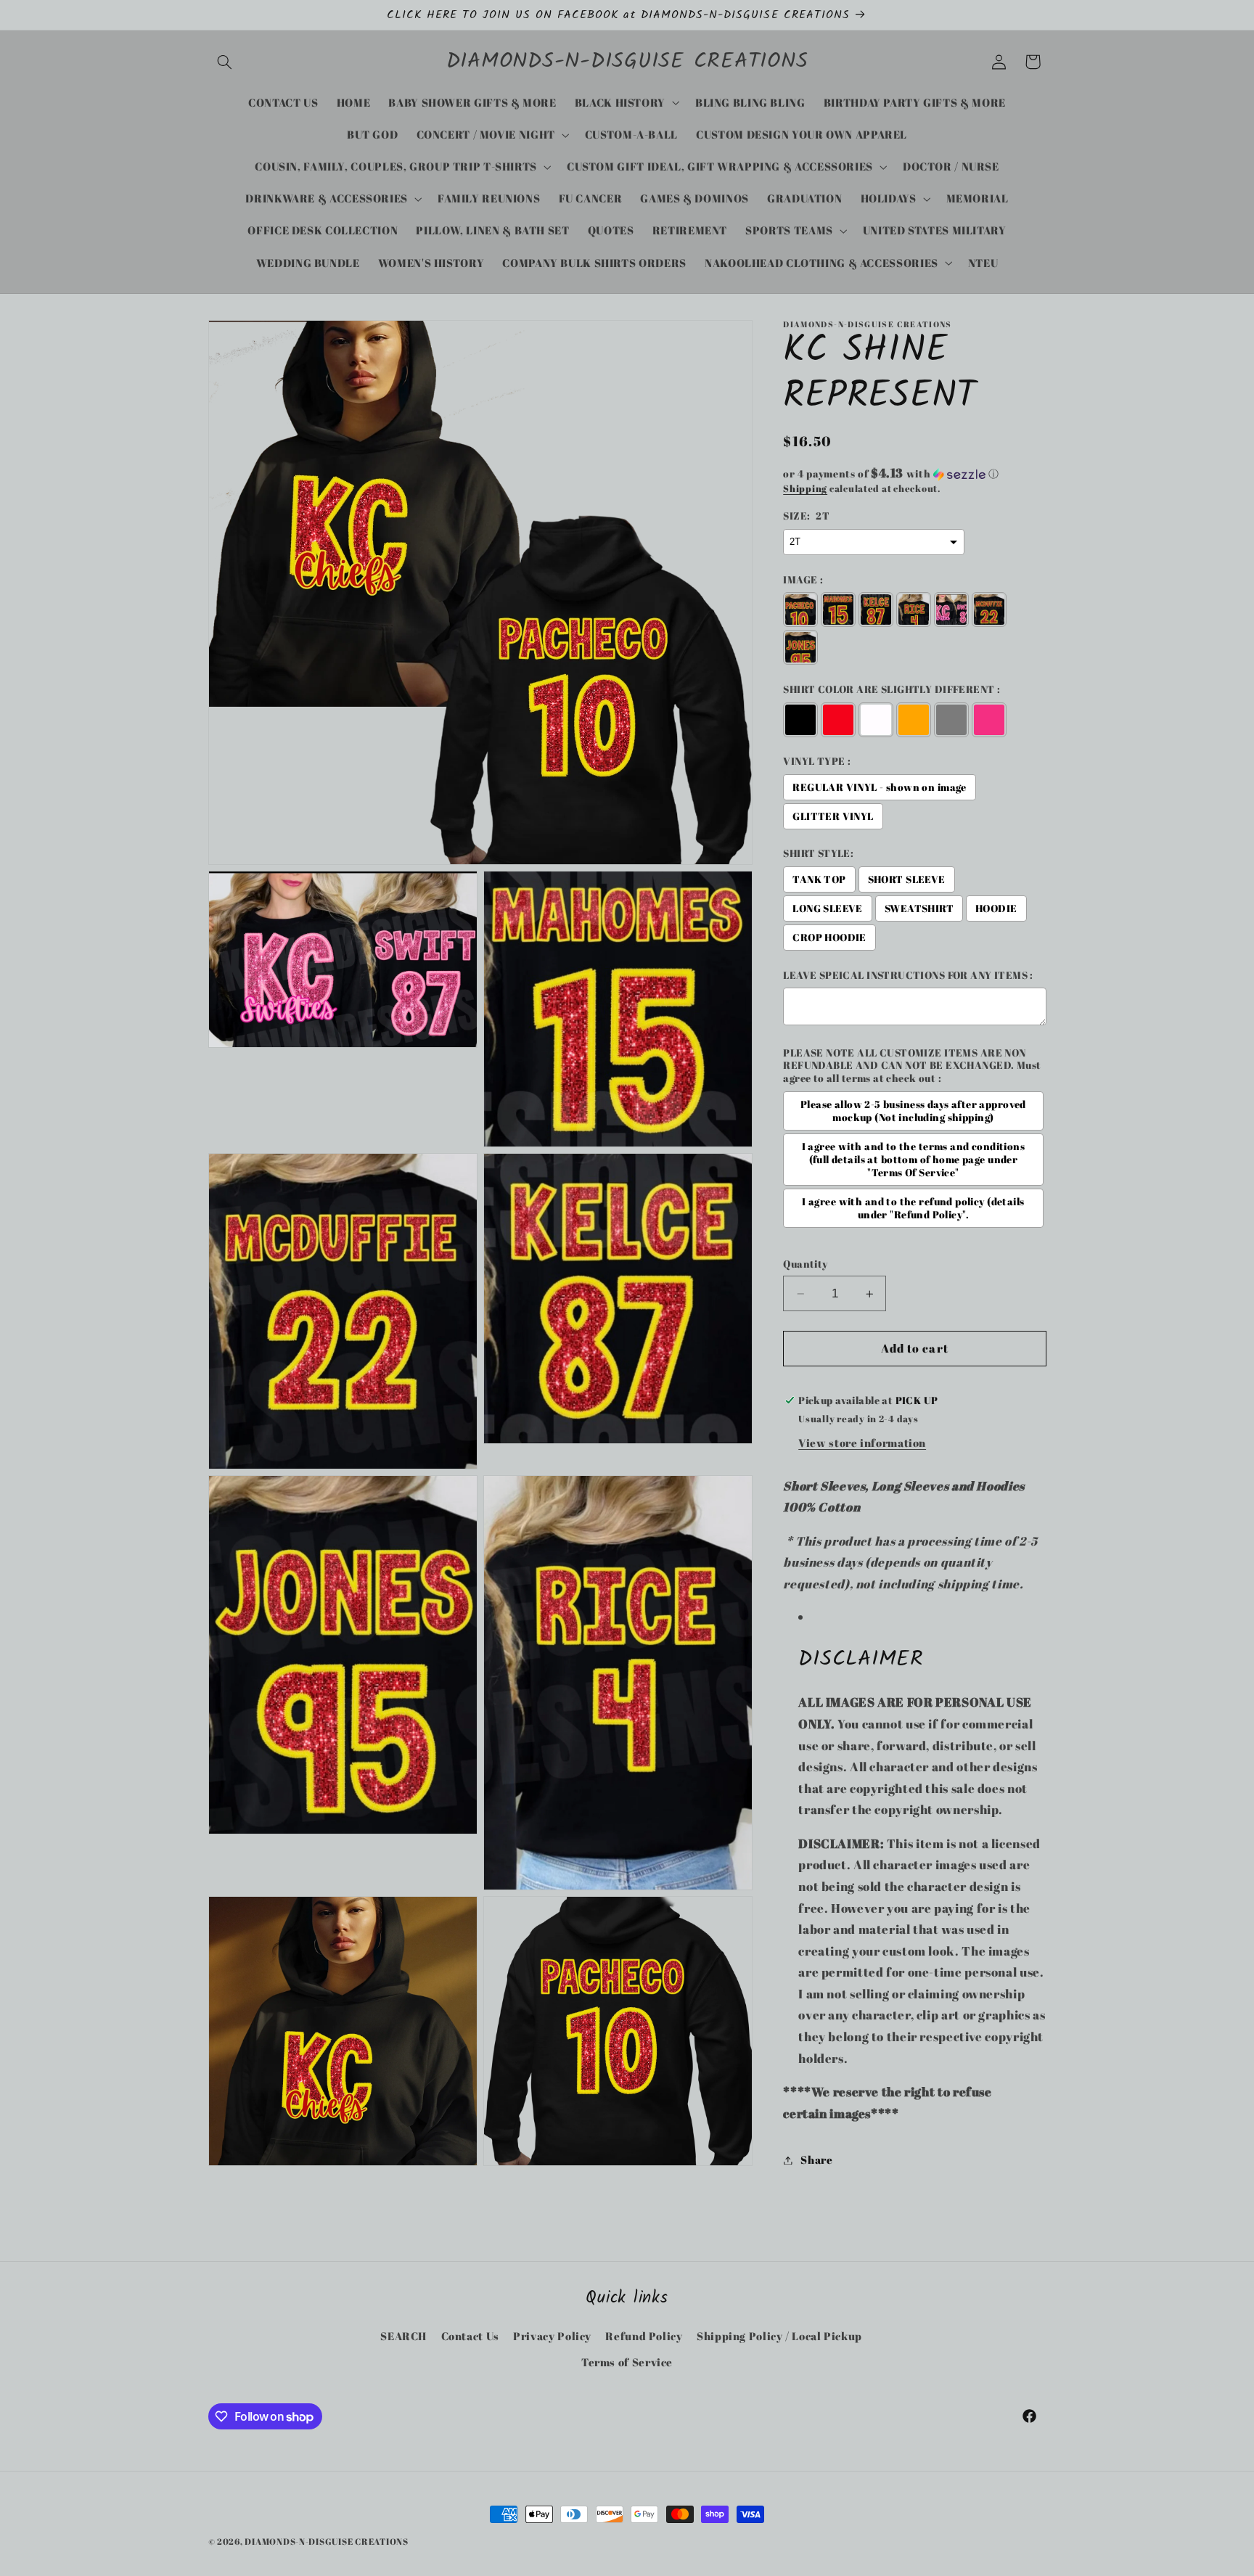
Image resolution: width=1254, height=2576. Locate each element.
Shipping (805, 489)
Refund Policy (644, 2336)
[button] (225, 62)
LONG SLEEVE (828, 908)
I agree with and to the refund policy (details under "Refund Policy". (913, 1208)
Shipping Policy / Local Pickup (779, 2336)
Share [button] (816, 2159)
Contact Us (470, 2336)
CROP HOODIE (829, 938)
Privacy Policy (552, 2336)
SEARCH (403, 2336)
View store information (862, 1443)
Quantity (805, 1264)
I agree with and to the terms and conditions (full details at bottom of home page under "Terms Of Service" (913, 1160)
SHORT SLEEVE (907, 879)
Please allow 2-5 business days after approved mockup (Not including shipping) (913, 1111)
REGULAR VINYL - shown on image (880, 787)
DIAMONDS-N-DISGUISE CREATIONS (326, 2542)
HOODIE (996, 908)
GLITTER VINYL (833, 816)
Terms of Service (627, 2363)
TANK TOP (819, 879)
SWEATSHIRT (919, 908)
